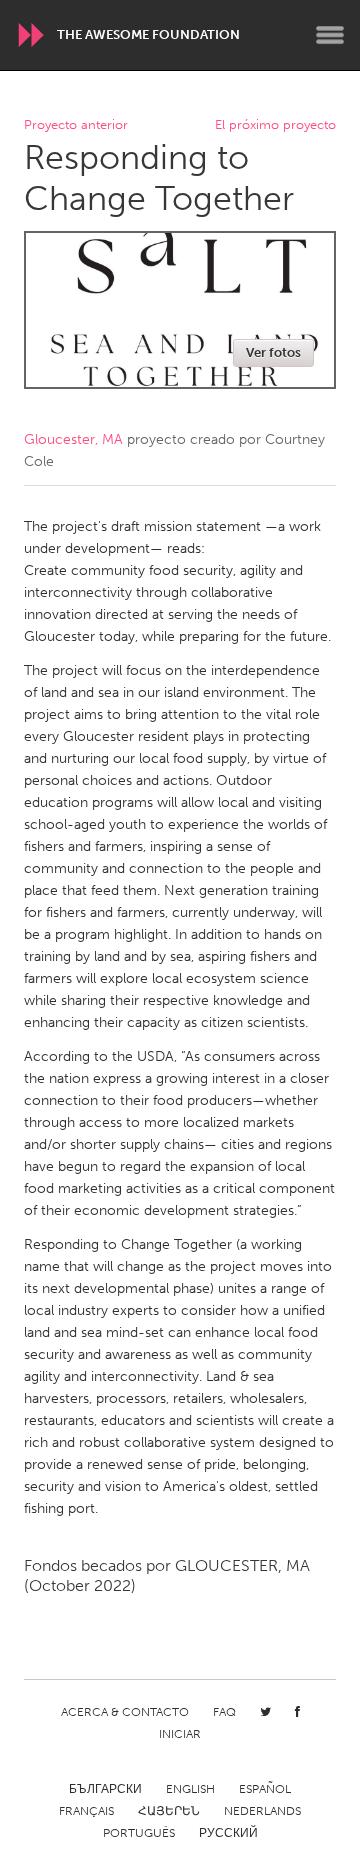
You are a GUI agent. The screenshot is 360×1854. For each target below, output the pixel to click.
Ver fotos (273, 352)
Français (86, 1811)
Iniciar (180, 1734)
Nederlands (262, 1811)
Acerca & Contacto (125, 1712)
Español (265, 1789)
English (190, 1789)
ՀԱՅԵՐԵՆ (169, 1811)
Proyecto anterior (76, 125)
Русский (228, 1833)
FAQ (224, 1712)
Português (139, 1833)
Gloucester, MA (73, 439)
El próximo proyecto (275, 125)
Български (105, 1789)
